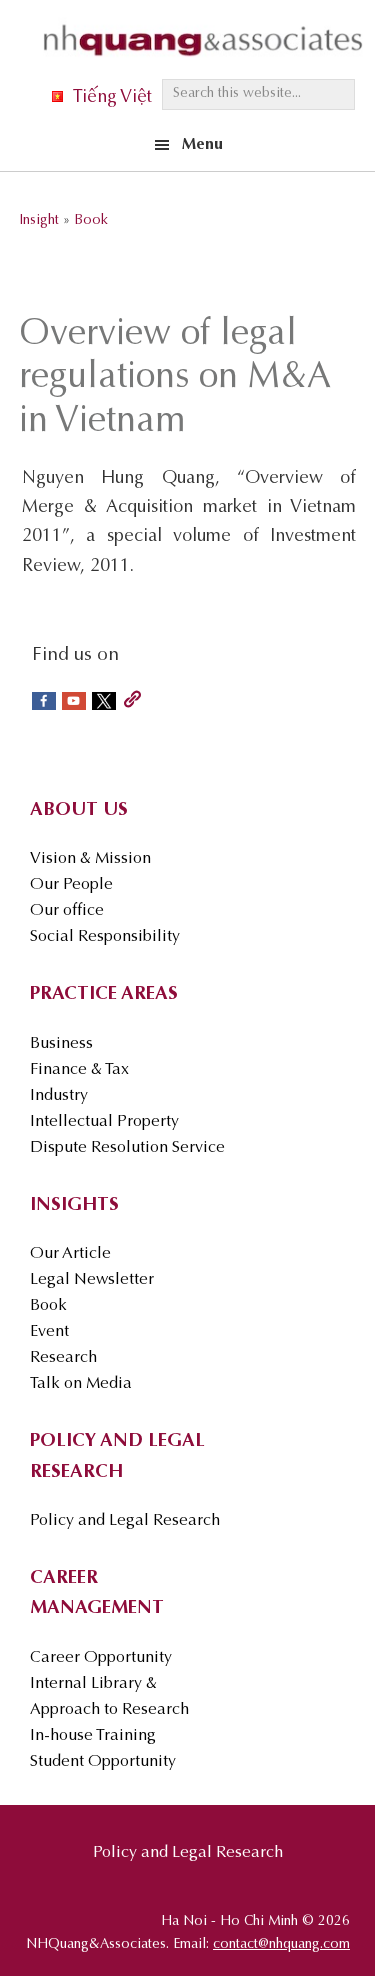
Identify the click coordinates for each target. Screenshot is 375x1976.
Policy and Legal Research (125, 1521)
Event (49, 1332)
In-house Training (93, 1736)
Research (63, 1358)
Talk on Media (81, 1384)
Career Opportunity (101, 1658)
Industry (59, 1096)
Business (61, 1044)
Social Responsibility (105, 937)
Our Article (70, 1254)
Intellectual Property (104, 1122)
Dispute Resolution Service (127, 1148)
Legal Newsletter (92, 1280)
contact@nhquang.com (281, 1945)
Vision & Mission (90, 859)
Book (48, 1306)
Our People (71, 885)
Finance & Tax (79, 1070)
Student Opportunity (103, 1762)
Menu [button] (202, 145)
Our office (67, 911)
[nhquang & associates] (203, 61)
